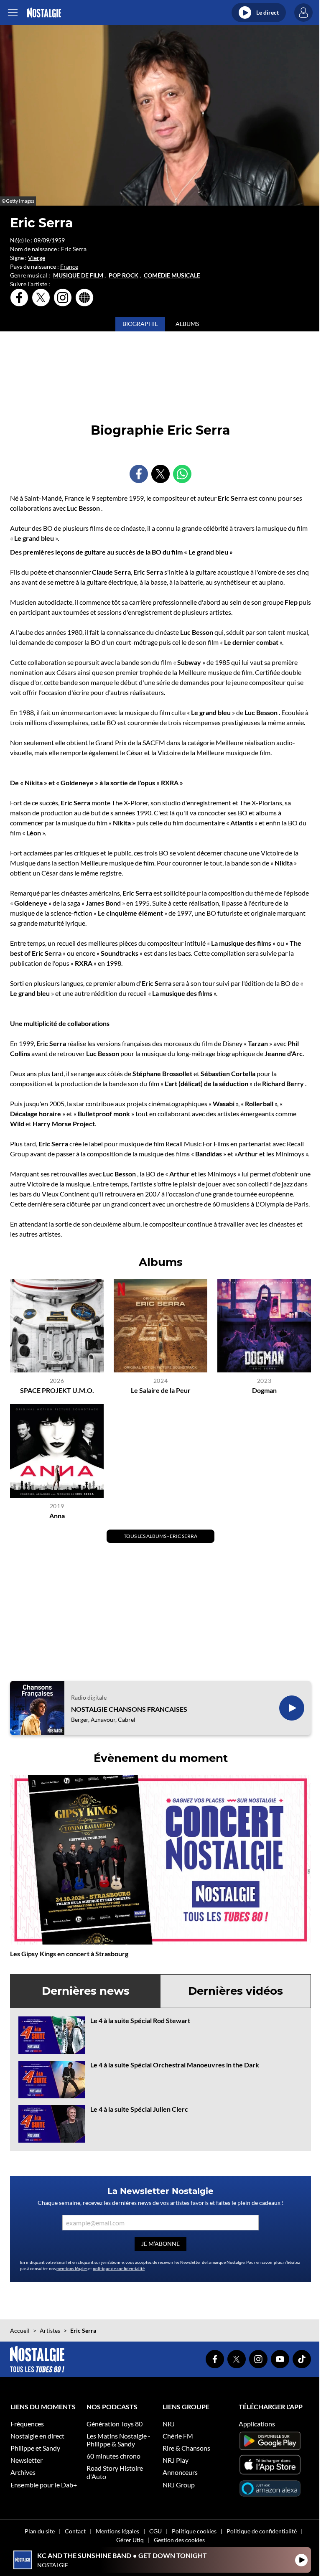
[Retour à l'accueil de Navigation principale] (44, 13)
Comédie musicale (172, 275)
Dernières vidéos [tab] (236, 1991)
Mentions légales (117, 2531)
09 (46, 240)
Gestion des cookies (179, 2540)
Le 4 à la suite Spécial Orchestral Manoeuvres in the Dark (175, 2065)
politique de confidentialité (119, 2268)
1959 (58, 240)
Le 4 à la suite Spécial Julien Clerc (139, 2109)
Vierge (37, 258)
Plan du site (40, 2531)
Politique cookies (194, 2531)
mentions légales (72, 2268)
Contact (75, 2531)
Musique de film (78, 275)
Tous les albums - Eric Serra (160, 1536)
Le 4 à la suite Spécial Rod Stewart (140, 2020)
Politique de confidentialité (262, 2531)
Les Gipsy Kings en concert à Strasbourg (69, 1954)
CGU (155, 2531)
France (69, 266)
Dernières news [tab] (86, 1991)
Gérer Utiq (130, 2540)
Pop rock (124, 275)
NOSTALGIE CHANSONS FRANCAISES (129, 1709)
